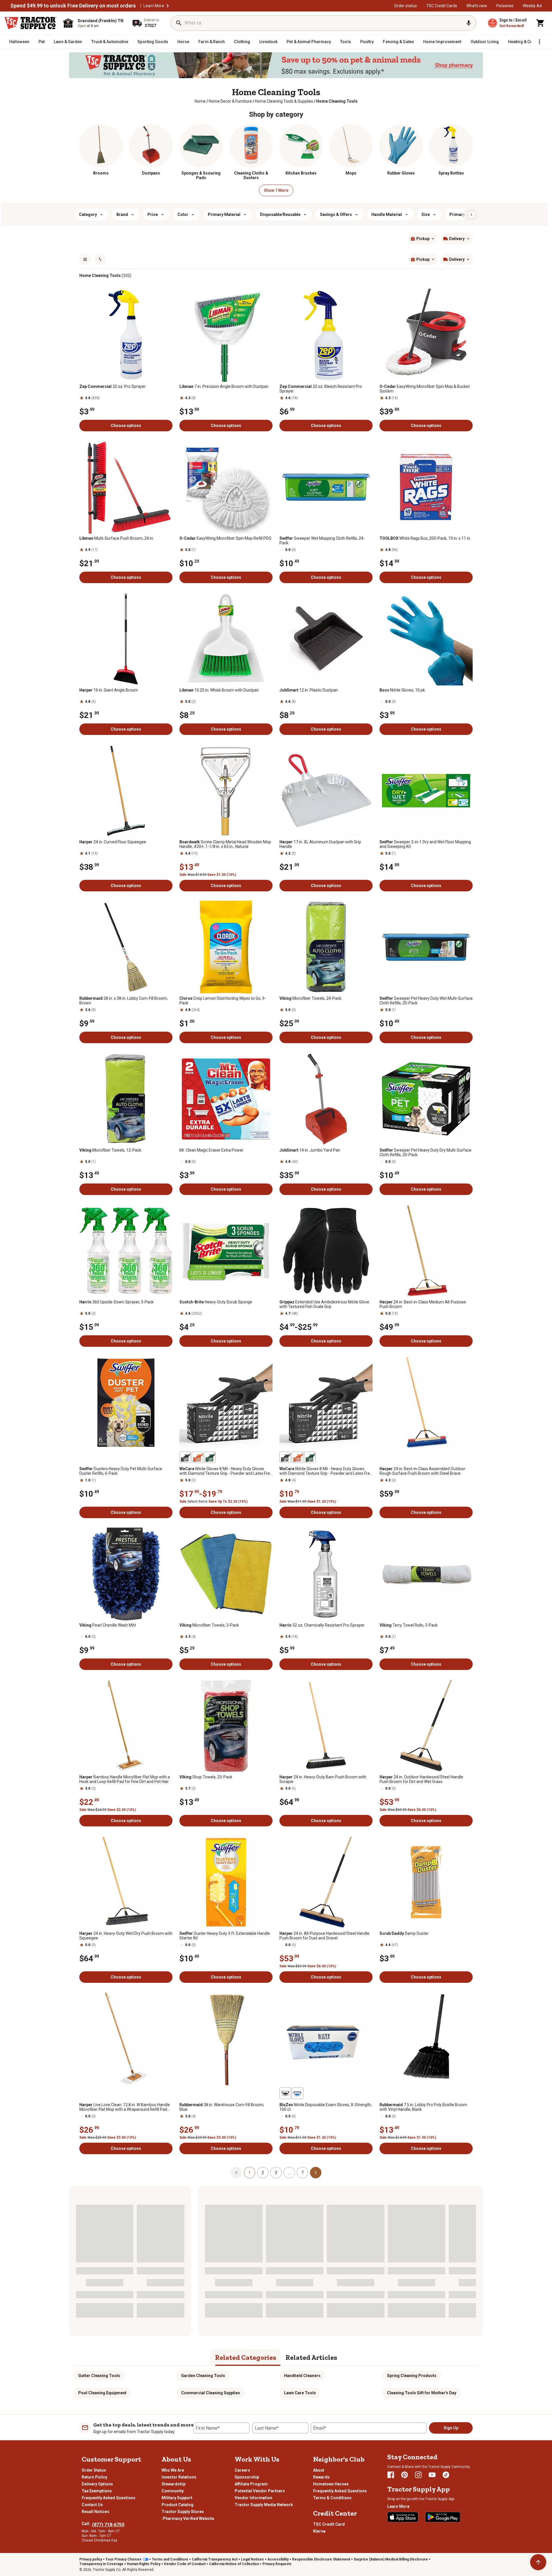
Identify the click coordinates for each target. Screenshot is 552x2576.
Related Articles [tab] (311, 2357)
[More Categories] (539, 42)
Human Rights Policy (144, 2564)
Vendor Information (253, 2498)
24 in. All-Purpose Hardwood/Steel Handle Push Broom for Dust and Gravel (324, 1936)
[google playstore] (443, 2517)
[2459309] (198, 1457)
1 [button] (250, 2173)
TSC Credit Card (329, 2524)
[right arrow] (471, 214)
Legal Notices (252, 2559)
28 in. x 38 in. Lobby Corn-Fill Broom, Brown (123, 1001)
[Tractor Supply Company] (30, 23)
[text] (337, 101)
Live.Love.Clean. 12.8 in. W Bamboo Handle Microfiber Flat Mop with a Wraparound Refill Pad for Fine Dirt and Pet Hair (125, 2107)
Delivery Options (97, 2484)
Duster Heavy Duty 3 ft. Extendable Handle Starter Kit (225, 1936)
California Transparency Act (215, 2559)
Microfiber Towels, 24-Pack (310, 998)
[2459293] (285, 1457)
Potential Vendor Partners (260, 2491)
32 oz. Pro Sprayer (113, 386)
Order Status (94, 2470)
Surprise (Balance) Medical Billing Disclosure (391, 2559)
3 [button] (276, 2173)
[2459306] (185, 1457)
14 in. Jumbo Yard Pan (310, 1150)
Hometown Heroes (331, 2484)
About (319, 2470)
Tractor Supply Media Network (264, 2505)
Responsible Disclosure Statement (321, 2559)
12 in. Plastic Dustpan (309, 690)
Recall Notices (95, 2512)
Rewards (321, 2477)
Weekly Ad (532, 6)
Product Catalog (178, 2505)
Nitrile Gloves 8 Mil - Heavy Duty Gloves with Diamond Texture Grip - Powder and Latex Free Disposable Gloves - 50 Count (326, 1471)
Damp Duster (404, 1933)
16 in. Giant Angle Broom (109, 690)
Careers (242, 2470)
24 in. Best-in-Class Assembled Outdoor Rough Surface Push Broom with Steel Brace (422, 1471)
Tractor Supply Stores (183, 2512)
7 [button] (302, 2173)
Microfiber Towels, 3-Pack (209, 1625)
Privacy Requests (277, 2564)
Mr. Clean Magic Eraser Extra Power (211, 1150)
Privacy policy (91, 2559)
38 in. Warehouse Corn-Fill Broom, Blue (222, 2107)
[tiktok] (446, 2475)
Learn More (154, 6)
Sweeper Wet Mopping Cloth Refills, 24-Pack (322, 541)
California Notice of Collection (234, 2564)
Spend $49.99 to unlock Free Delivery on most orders (73, 6)
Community (173, 2491)
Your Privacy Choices (123, 2559)
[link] (200, 101)
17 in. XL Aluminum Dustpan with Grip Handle (320, 844)
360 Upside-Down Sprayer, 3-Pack (116, 1302)
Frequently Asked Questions (109, 2498)
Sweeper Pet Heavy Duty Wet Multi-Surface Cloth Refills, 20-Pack (426, 1001)
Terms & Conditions (332, 2498)
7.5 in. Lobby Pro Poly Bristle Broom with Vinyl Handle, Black (423, 2107)
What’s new (477, 6)
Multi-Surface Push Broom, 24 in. (117, 538)
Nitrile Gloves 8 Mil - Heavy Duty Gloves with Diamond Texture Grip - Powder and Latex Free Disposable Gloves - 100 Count (226, 1471)
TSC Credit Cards (442, 6)
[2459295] (298, 1457)
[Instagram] (418, 2475)
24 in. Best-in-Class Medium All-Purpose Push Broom (423, 1304)
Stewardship (174, 2484)
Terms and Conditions (170, 2559)
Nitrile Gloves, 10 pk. (403, 690)
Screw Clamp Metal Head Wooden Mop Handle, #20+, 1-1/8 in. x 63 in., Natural (225, 844)
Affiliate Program (251, 2484)
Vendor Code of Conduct (185, 2564)
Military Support (177, 2498)
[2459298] (310, 1457)
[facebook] (391, 2475)
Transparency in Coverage (101, 2564)
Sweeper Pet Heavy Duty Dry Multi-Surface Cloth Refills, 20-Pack (425, 1152)
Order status (406, 6)
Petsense (505, 6)
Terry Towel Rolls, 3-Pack (409, 1625)
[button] (168, 6)
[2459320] (210, 1457)
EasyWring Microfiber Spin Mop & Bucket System (425, 389)
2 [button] (263, 2173)
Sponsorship (247, 2477)
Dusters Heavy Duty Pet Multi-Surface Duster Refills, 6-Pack (121, 1471)
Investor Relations (179, 2477)
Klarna (319, 2531)
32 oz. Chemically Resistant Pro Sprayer (322, 1625)
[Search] (179, 23)
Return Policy (94, 2477)
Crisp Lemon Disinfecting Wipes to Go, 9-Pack (223, 1001)
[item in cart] (540, 23)
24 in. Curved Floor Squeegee (113, 842)
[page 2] (316, 2172)
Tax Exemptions (97, 2491)
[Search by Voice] (469, 23)
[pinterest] (405, 2475)
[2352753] (298, 2093)
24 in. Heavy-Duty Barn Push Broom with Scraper (323, 1779)
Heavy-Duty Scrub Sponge (216, 1302)
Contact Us (92, 2505)
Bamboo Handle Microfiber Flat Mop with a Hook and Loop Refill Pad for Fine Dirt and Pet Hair (125, 1779)
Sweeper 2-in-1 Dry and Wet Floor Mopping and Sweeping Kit (425, 844)
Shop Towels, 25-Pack (206, 1777)
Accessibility (278, 2559)
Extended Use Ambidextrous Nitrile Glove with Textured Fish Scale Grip (324, 1304)
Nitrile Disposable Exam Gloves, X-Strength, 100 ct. (326, 2107)
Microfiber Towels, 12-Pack (110, 1150)
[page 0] (236, 2172)
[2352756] (285, 2093)
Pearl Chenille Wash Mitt (108, 1625)
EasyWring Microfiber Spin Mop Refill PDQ (225, 538)
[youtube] (432, 2475)
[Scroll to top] (538, 2562)
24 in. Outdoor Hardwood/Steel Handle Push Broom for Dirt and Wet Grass (421, 1779)
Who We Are (173, 2470)
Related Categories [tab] (246, 2357)
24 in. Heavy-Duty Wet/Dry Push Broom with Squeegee (126, 1936)
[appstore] (403, 2517)
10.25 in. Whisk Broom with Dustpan (219, 690)
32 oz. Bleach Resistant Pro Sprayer (321, 389)
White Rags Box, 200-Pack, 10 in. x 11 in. (425, 538)
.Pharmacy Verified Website (188, 2518)
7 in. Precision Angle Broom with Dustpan (224, 386)
